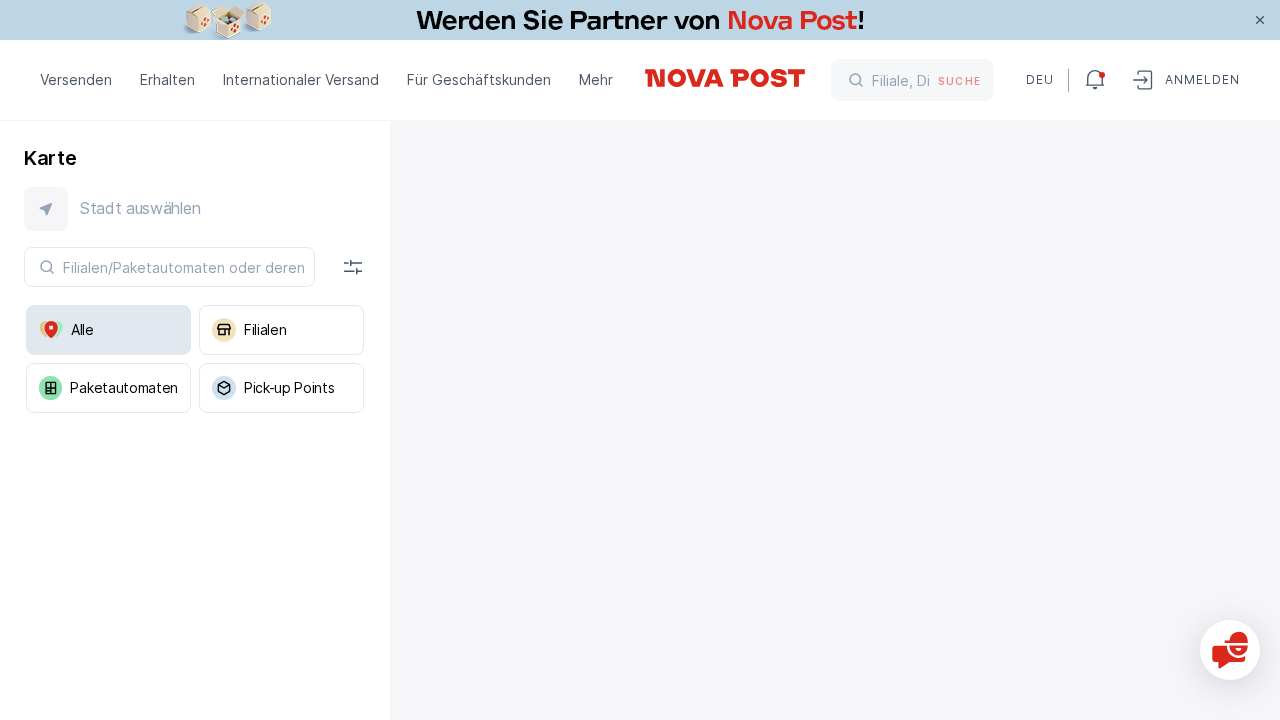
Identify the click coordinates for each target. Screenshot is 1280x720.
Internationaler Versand (301, 79)
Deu (1039, 79)
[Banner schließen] (1260, 20)
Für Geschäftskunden (479, 79)
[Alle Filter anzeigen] (353, 267)
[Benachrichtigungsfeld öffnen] (1095, 80)
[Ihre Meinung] (1230, 650)
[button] (195, 209)
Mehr (596, 79)
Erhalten (167, 79)
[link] (640, 20)
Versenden (76, 79)
